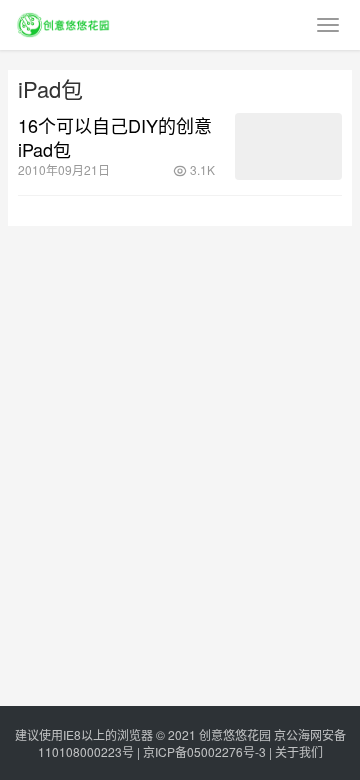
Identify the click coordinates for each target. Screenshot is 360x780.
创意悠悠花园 (235, 734)
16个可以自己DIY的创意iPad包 (115, 137)
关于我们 (299, 751)
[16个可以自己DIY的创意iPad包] (288, 146)
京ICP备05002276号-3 (204, 751)
